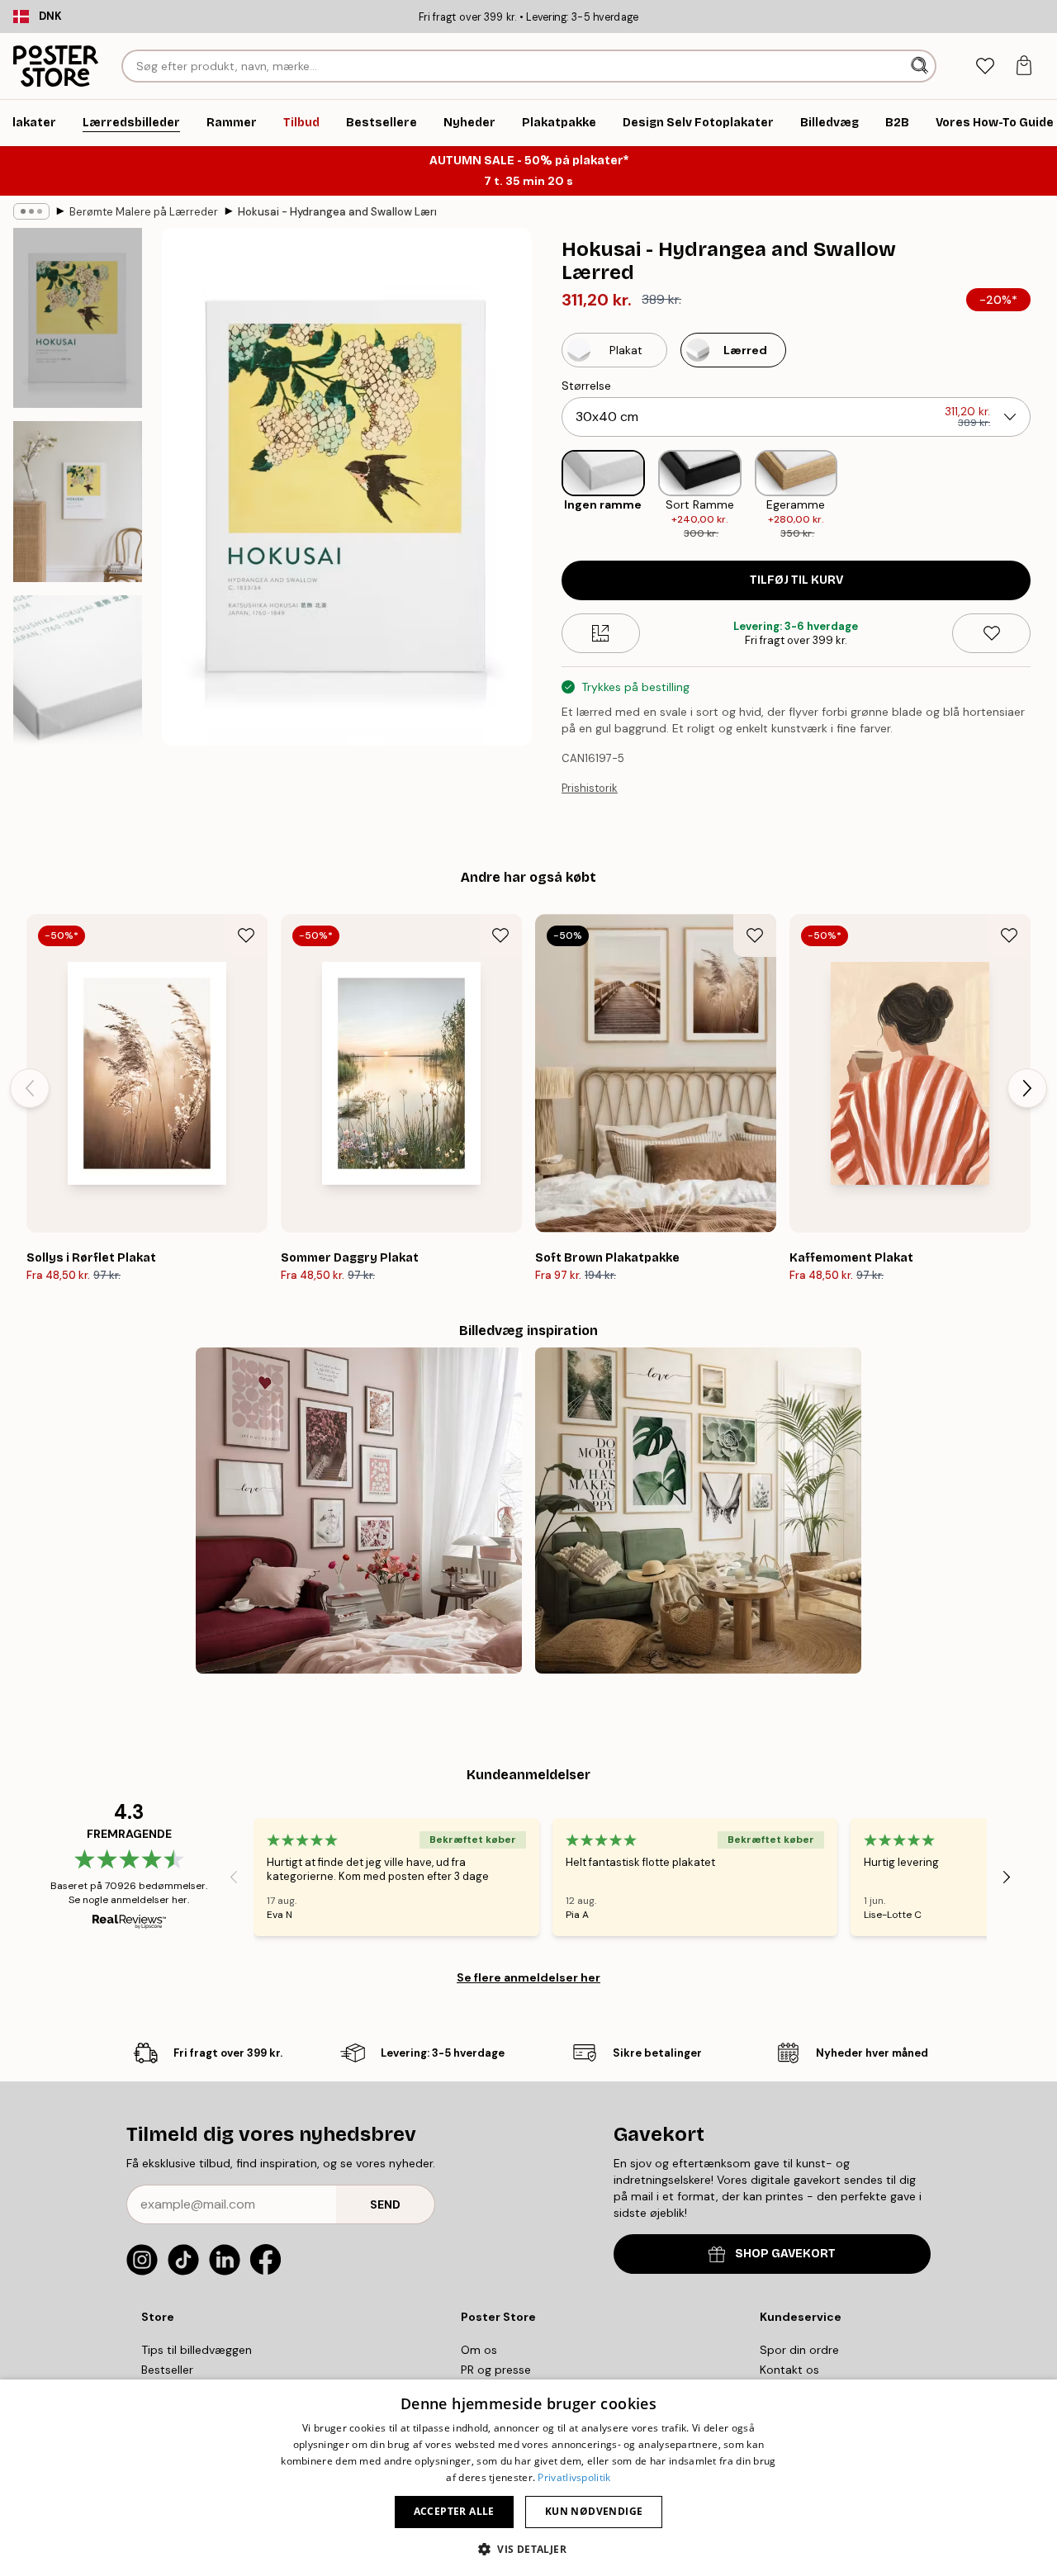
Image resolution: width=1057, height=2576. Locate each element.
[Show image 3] (78, 685)
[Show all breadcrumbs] (31, 211)
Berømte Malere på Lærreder (144, 212)
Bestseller (167, 2370)
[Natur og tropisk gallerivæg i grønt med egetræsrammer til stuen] (698, 1511)
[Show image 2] (78, 502)
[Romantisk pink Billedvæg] (359, 1511)
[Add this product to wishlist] (991, 633)
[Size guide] (601, 633)
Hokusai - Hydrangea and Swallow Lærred (337, 212)
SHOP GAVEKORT (785, 2254)
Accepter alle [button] (454, 2511)
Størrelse (586, 386)
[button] (528, 2548)
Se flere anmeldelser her (528, 1977)
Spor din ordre (799, 2350)
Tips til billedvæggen (197, 2350)
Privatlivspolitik (574, 2477)
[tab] (985, 66)
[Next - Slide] (1044, 495)
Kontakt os (789, 2370)
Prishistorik (590, 788)
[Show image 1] (78, 318)
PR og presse (496, 2370)
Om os (479, 2350)
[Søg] (921, 66)
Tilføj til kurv (796, 580)
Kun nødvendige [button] (594, 2511)
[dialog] (528, 2478)
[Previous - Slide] (548, 495)
